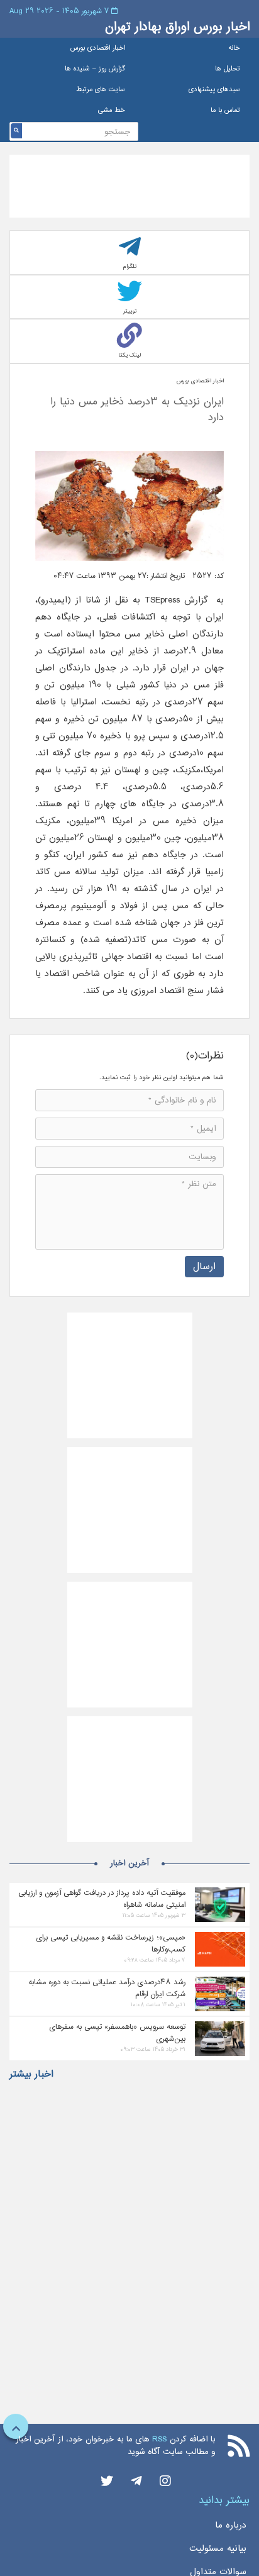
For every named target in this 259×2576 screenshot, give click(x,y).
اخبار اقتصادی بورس (98, 48)
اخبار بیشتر (31, 2074)
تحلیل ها (228, 69)
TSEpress (162, 600)
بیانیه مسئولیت (218, 2548)
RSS (159, 2439)
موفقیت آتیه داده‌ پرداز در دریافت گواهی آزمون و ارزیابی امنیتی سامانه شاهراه (102, 1899)
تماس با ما (225, 110)
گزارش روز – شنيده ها (95, 69)
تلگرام (130, 266)
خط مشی (112, 110)
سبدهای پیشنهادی (214, 90)
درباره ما (231, 2525)
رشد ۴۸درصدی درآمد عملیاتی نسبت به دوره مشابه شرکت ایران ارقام (107, 1988)
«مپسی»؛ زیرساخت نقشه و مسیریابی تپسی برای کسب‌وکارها (111, 1943)
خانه (234, 48)
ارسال (204, 1266)
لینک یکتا (129, 355)
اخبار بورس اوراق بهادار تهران (177, 27)
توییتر (130, 311)
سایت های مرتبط (101, 90)
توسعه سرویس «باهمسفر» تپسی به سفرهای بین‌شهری (117, 2033)
